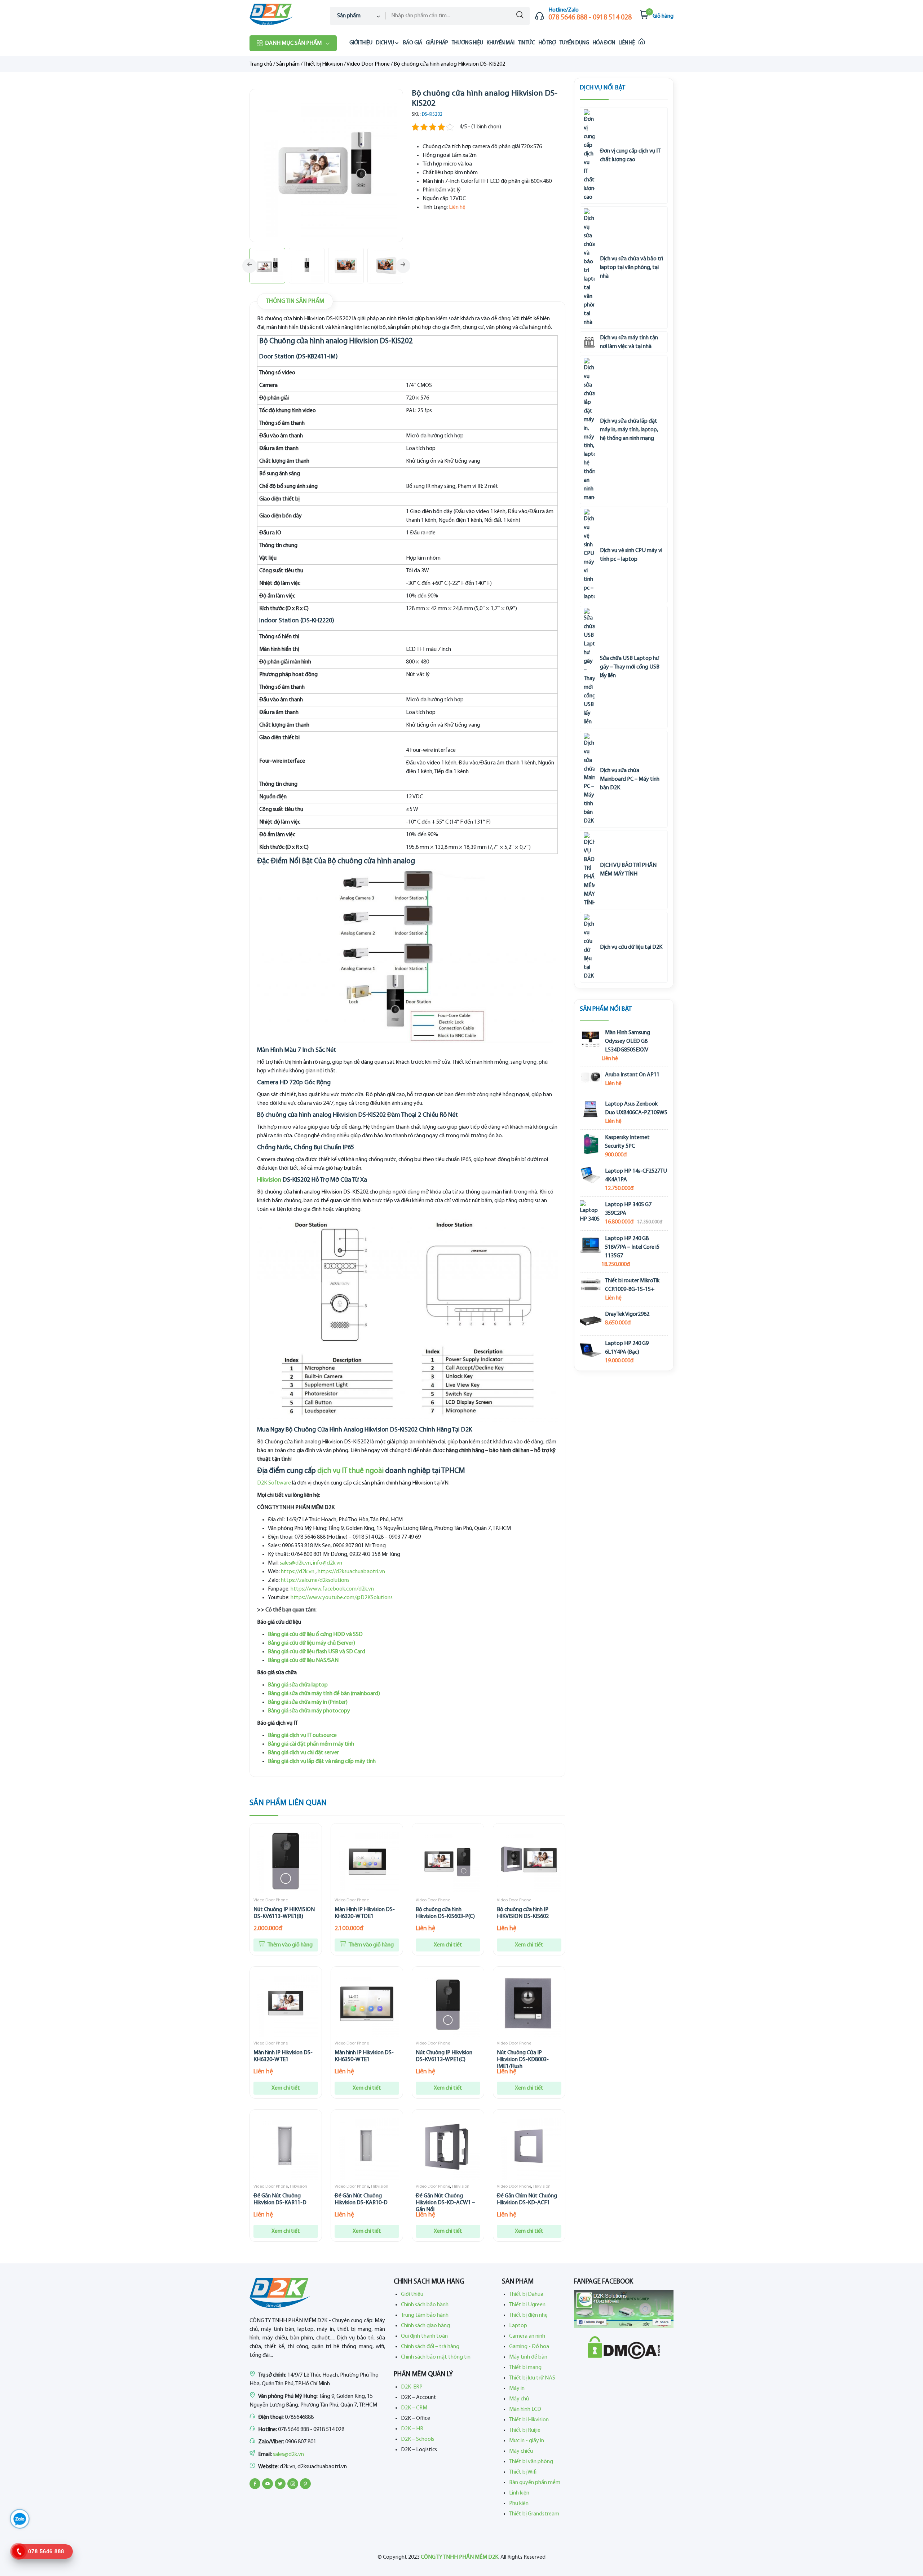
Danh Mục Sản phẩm (293, 43)
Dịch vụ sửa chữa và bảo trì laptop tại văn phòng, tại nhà (631, 268)
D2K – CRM (414, 2408)
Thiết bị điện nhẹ (528, 2315)
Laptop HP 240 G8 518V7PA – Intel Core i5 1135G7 (632, 1247)
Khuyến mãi (501, 43)
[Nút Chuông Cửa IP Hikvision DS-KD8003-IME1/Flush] (529, 2004)
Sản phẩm (288, 64)
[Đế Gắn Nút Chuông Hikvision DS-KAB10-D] (367, 2147)
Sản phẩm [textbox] (349, 16)
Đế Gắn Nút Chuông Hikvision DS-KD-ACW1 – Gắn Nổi (445, 2203)
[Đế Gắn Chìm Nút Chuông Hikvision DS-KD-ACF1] (529, 2147)
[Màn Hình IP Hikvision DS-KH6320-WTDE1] (367, 1861)
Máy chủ (519, 2399)
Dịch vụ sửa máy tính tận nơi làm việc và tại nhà (629, 342)
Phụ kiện (519, 2504)
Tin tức (527, 43)
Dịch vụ (385, 43)
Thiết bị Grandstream (534, 2514)
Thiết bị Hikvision (323, 64)
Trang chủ (261, 64)
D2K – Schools (418, 2439)
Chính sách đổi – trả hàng (430, 2347)
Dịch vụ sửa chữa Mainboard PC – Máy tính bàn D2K (630, 779)
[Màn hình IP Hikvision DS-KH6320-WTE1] (286, 2004)
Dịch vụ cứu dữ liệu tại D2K (631, 947)
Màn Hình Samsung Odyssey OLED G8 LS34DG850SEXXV (628, 1041)
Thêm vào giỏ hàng (290, 1945)
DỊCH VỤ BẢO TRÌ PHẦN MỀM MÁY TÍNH (628, 870)
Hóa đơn (604, 43)
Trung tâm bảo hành (425, 2315)
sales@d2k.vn (295, 1563)
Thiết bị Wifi (523, 2472)
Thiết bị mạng (525, 2368)
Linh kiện (519, 2493)
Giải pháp (437, 43)
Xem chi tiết (448, 1945)
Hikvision (269, 1180)
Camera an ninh (527, 2336)
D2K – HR (412, 2429)
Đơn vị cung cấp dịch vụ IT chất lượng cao (630, 155)
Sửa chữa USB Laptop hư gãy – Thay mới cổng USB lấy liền (630, 667)
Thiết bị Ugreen (527, 2305)
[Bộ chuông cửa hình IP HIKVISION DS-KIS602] (529, 1861)
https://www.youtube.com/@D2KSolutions (342, 1598)
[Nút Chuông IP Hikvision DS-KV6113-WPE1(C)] (448, 2004)
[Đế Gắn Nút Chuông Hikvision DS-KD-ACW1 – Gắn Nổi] (448, 2147)
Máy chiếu (521, 2451)
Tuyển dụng (574, 43)
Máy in (517, 2388)
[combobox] (358, 16)
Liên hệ (627, 43)
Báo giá (413, 43)
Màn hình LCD (525, 2409)
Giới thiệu (361, 43)
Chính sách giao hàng (425, 2326)
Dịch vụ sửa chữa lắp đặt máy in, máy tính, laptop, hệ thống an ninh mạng (629, 430)
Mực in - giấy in (527, 2441)
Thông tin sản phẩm (295, 301)
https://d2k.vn (298, 1572)
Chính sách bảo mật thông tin (436, 2357)
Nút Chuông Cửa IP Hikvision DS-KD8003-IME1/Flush (523, 2060)
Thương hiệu (467, 43)
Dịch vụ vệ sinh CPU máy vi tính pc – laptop (631, 555)
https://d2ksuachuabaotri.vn (351, 1572)
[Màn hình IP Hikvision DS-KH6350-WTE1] (367, 2004)
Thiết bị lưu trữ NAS (532, 2378)
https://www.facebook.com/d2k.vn (332, 1589)
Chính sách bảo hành (425, 2305)
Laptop (518, 2326)
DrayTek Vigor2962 (627, 1314)
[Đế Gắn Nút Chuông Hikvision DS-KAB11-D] (286, 2147)
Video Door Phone (368, 64)
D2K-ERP (412, 2387)
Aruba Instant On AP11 (632, 1075)
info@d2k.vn (328, 1563)
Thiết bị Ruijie (525, 2430)
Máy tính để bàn (528, 2357)
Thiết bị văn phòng (531, 2462)
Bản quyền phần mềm (535, 2483)
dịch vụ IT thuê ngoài (350, 1471)
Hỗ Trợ (547, 43)
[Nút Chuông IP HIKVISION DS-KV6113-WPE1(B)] (286, 1861)
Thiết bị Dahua (526, 2294)
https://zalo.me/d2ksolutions (315, 1580)
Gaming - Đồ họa (529, 2347)
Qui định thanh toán (424, 2336)
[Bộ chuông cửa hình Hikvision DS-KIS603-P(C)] (448, 1861)
